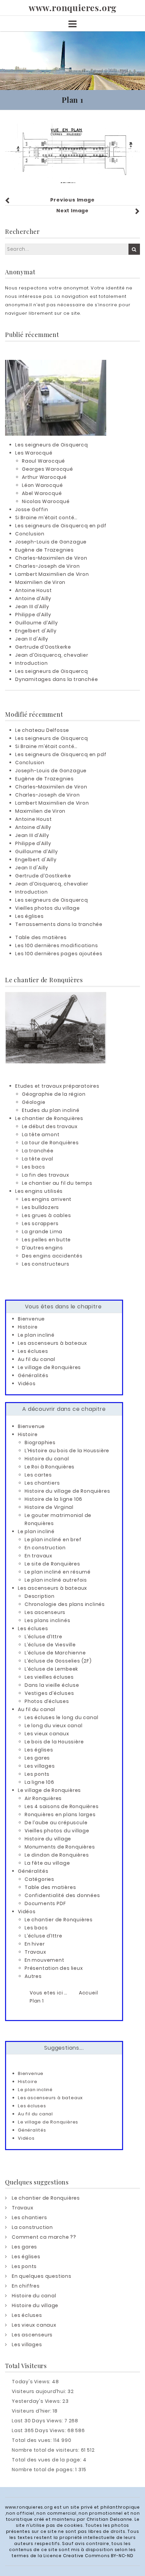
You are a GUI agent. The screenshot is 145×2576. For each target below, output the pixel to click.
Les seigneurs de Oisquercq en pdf (61, 526)
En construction (45, 1548)
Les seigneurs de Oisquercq (52, 445)
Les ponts (37, 1774)
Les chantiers (42, 1483)
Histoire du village (48, 1839)
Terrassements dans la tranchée (59, 924)
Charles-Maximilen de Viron (51, 558)
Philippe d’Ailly (33, 615)
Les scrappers (40, 1223)
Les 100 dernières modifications (57, 945)
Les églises (30, 916)
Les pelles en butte (46, 1240)
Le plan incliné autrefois (56, 1580)
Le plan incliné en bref (53, 1540)
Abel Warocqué (42, 493)
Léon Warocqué (42, 485)
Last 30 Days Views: (38, 2421)
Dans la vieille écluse (52, 1685)
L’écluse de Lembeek (51, 1669)
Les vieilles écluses (49, 1677)
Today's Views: (32, 2382)
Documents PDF (45, 1903)
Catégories (39, 1879)
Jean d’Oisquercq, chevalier (52, 655)
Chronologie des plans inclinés (65, 1604)
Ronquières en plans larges (60, 1814)
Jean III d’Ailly (32, 607)
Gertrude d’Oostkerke (43, 647)
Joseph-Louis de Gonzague (51, 542)
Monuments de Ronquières (60, 1847)
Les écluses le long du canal (61, 1717)
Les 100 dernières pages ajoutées (59, 954)
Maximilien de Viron (40, 582)
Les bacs (33, 1167)
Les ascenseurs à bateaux (52, 1343)
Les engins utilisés (39, 1191)
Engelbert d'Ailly (36, 631)
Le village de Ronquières (49, 1367)
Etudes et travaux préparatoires (57, 1086)
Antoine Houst (33, 590)
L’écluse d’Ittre (43, 1637)
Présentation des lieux (54, 1968)
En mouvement (45, 1960)
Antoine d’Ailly (33, 598)
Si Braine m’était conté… (46, 518)
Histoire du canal (47, 1459)
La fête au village (47, 1863)
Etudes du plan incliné (51, 1110)
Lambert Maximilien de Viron (52, 574)
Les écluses (33, 1351)
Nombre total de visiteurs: (46, 2450)
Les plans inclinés (47, 1620)
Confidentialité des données (62, 1895)
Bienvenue (31, 1319)
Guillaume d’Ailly (37, 623)
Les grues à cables (46, 1215)
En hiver (35, 1944)
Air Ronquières (43, 1798)
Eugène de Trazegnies (45, 550)
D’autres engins (42, 1248)
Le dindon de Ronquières (57, 1855)
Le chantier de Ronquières (49, 1118)
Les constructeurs (46, 1264)
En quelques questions (42, 2276)
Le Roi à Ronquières (50, 1467)
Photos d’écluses (47, 1701)
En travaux (38, 1556)
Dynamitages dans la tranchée (56, 679)
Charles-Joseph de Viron (47, 566)
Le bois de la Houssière (54, 1742)
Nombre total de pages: (43, 2470)
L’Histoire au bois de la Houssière (67, 1451)
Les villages (40, 1766)
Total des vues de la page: (47, 2460)
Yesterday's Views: (37, 2401)
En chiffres (26, 2286)
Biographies (40, 1442)
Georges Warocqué (48, 469)
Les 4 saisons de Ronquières (62, 1806)
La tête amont (41, 1135)
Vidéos (27, 1384)
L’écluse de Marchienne (55, 1653)
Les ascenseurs (45, 1612)
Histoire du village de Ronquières (67, 1491)
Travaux (35, 1952)
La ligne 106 (39, 1782)
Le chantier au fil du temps (57, 1183)
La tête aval (38, 1159)
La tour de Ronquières (50, 1143)
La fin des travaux (45, 1175)
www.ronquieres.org (72, 8)
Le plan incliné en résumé (58, 1572)
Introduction (32, 663)
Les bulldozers (40, 1207)
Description (40, 1596)
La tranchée (38, 1151)
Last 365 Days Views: (40, 2430)
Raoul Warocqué (43, 461)
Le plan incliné (36, 1335)
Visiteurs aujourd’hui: (40, 2391)
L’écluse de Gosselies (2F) (58, 1661)
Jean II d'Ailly (32, 639)
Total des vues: (33, 2440)
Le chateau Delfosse (42, 730)
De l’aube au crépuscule (56, 1823)
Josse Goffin (32, 509)
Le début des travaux (50, 1126)
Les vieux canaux (47, 1734)
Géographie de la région (54, 1094)
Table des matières (41, 937)
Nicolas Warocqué (46, 501)
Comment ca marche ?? (44, 2237)
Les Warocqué (34, 453)
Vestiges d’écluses (49, 1693)
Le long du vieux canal (54, 1726)
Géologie (34, 1102)
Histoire (28, 1327)
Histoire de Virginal (49, 1507)
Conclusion (30, 534)
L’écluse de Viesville (50, 1645)
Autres (33, 1976)
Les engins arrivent (47, 1199)
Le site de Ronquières (52, 1564)
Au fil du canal (37, 1359)
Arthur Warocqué (44, 477)
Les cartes (38, 1475)
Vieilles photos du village (48, 908)
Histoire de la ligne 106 (53, 1499)
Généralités (33, 1375)
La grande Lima (42, 1232)
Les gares (37, 1758)
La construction (32, 2227)
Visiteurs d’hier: (32, 2411)
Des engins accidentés (52, 1256)
